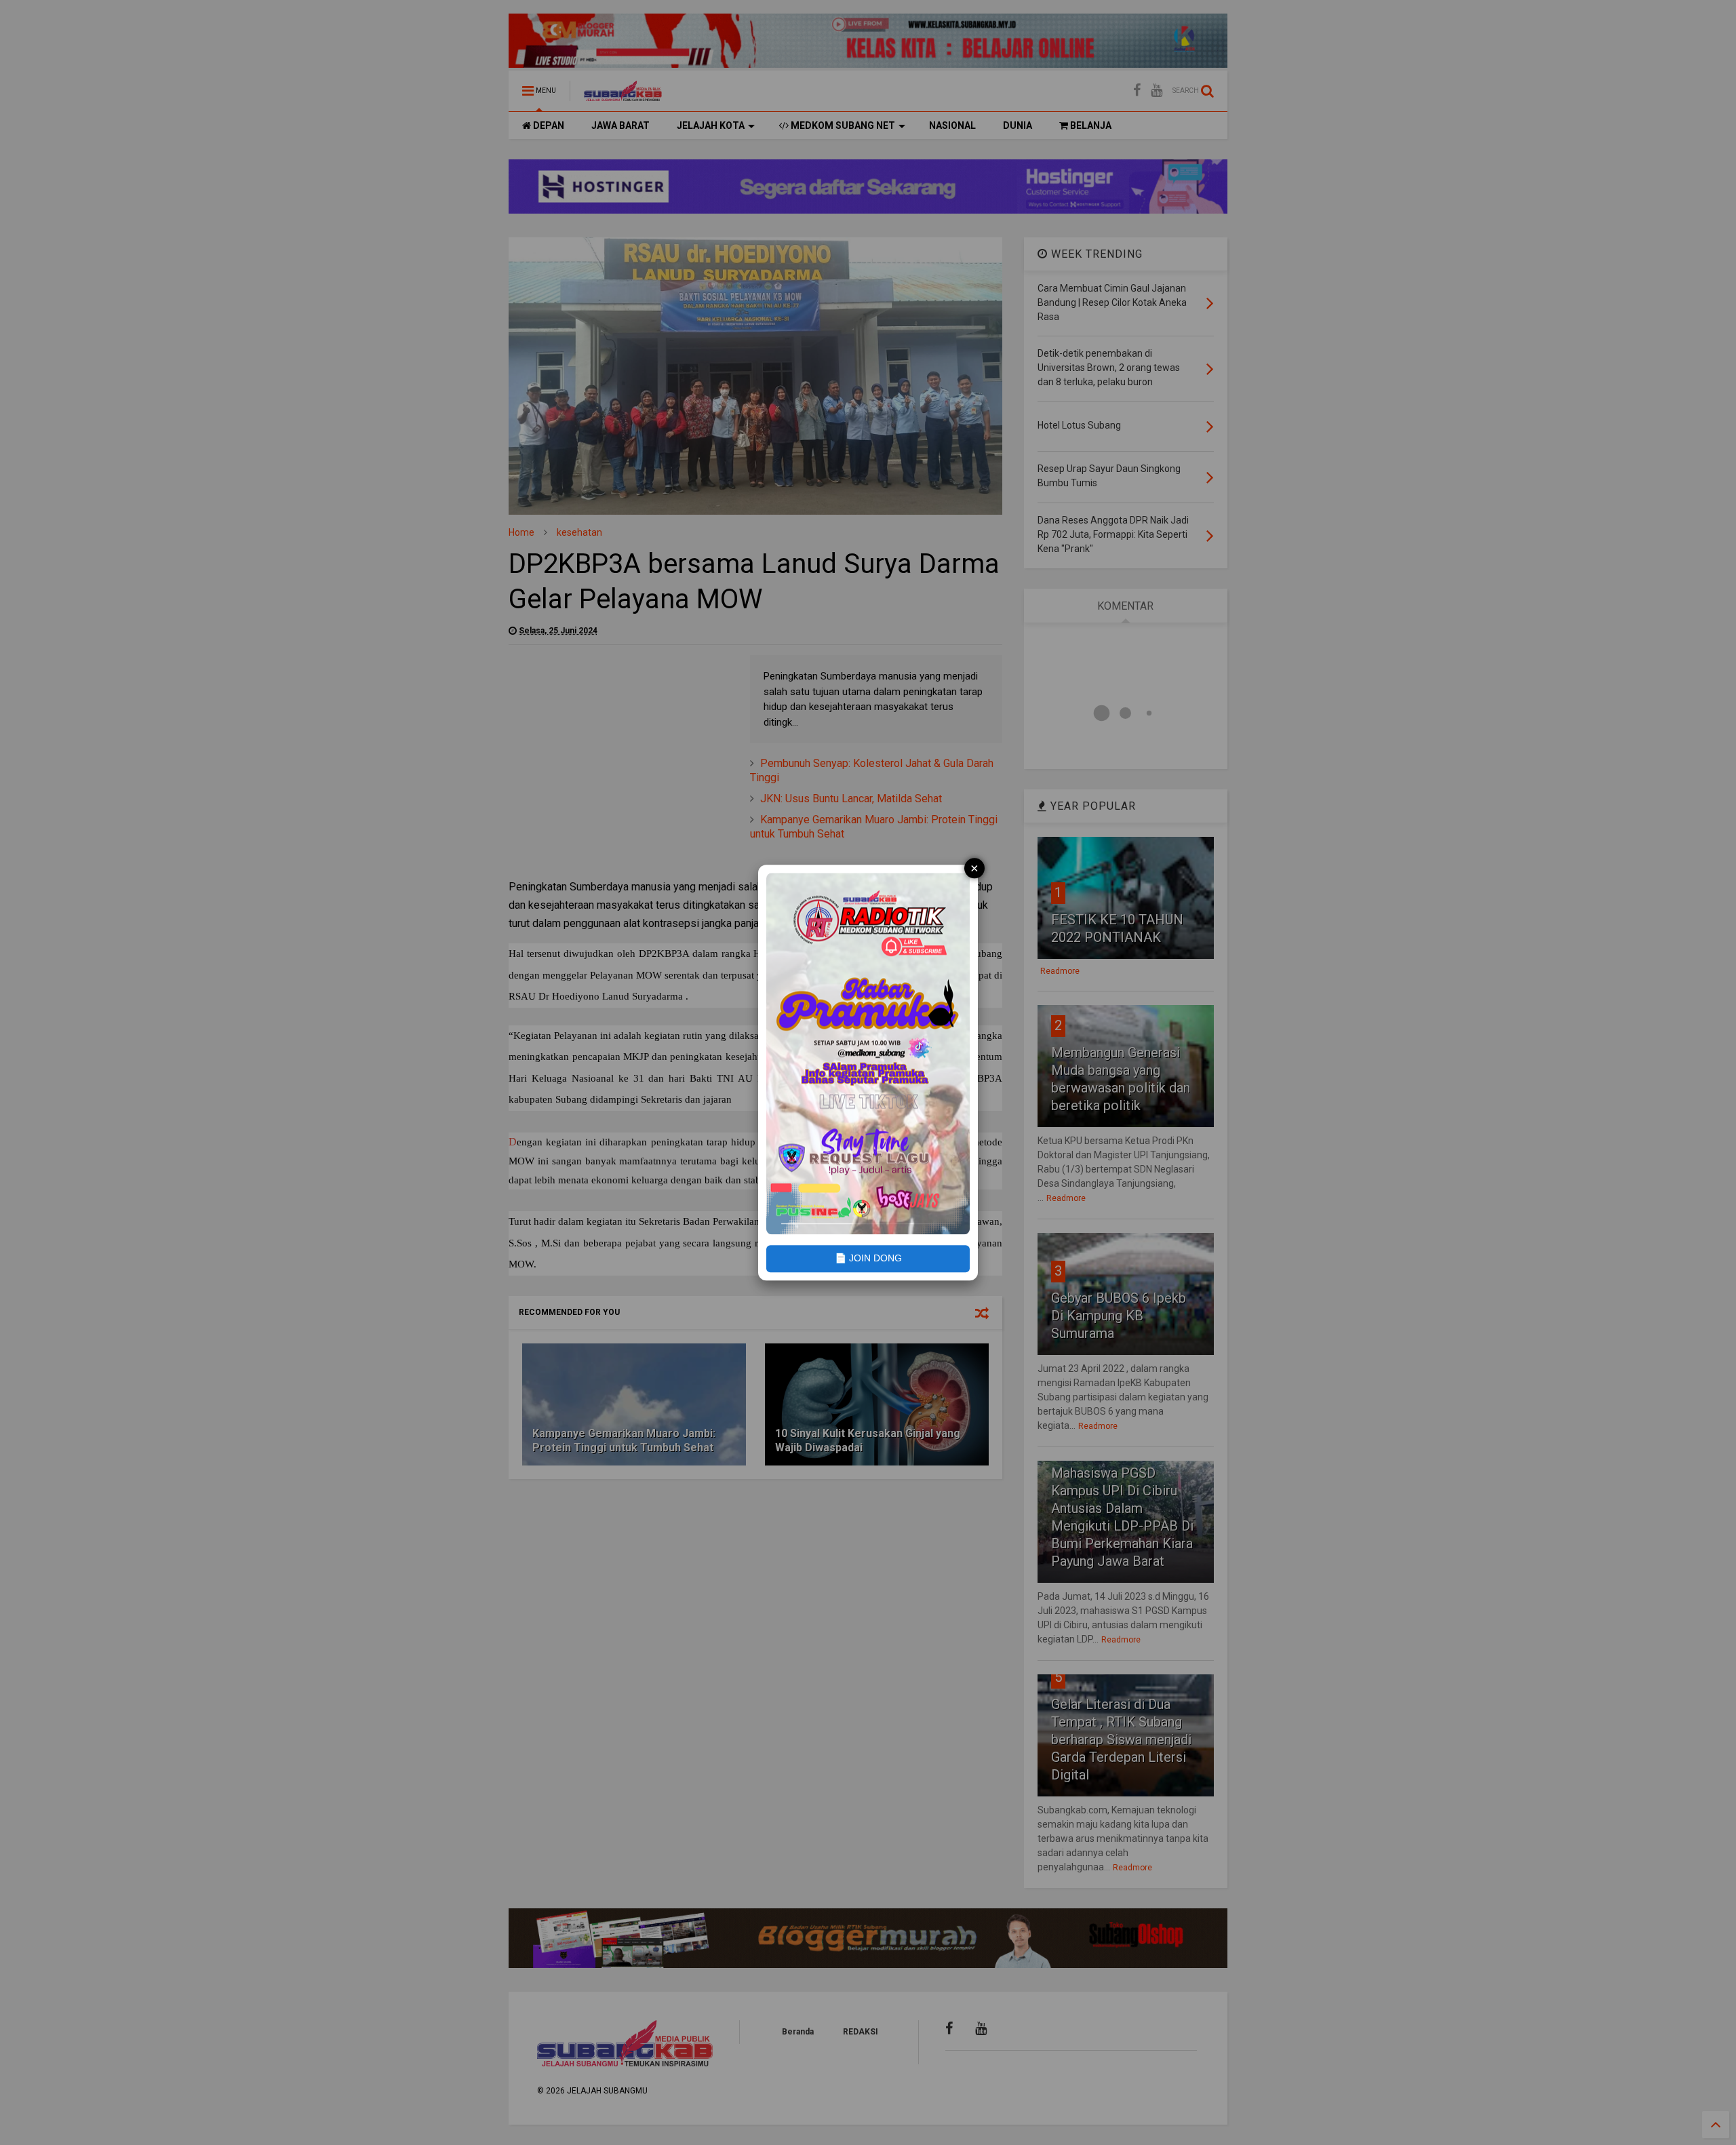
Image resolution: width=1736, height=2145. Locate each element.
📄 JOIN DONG (868, 1259)
